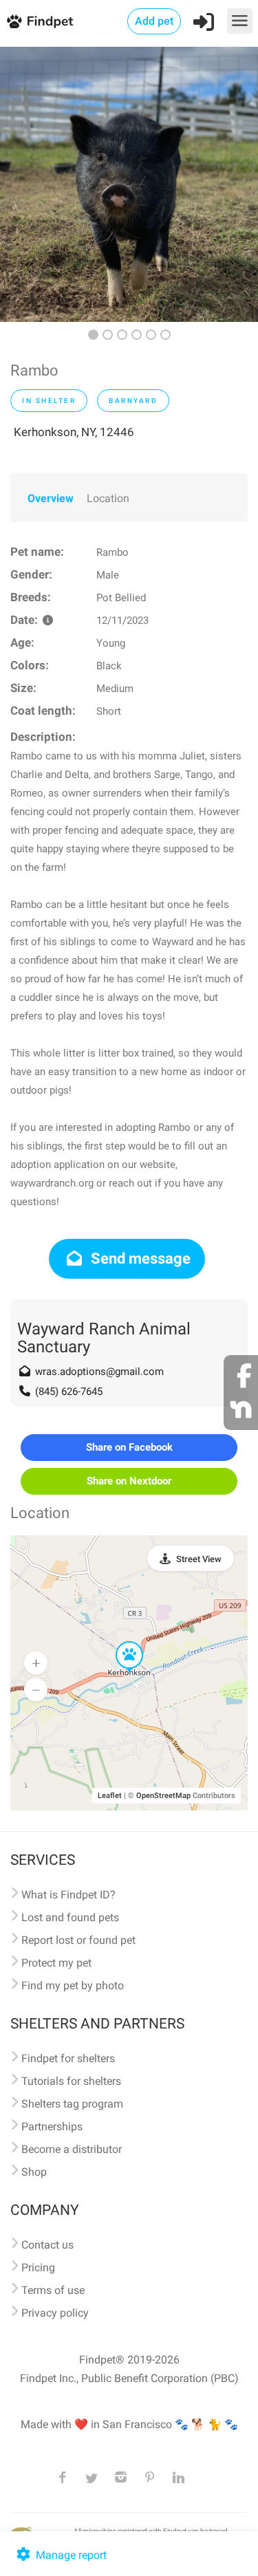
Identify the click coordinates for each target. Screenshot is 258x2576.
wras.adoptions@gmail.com (99, 1372)
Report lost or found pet (78, 1940)
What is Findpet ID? (68, 1895)
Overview (51, 498)
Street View (199, 1559)
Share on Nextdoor (129, 1481)
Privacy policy (55, 2313)
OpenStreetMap (163, 1796)
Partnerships (52, 2126)
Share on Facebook (129, 1447)
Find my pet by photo (73, 1985)
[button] (120, 1642)
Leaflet (110, 1796)
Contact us (47, 2245)
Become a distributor (72, 2149)
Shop (34, 2172)
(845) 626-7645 (69, 1392)
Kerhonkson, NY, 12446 (74, 432)
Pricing (38, 2267)
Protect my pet (56, 1963)
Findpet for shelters (68, 2058)
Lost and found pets (70, 1917)
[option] (129, 184)
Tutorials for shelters (71, 2081)
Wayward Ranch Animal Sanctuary (104, 1338)
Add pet (154, 21)
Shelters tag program (72, 2104)
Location (108, 498)
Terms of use (53, 2290)
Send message (139, 1258)
